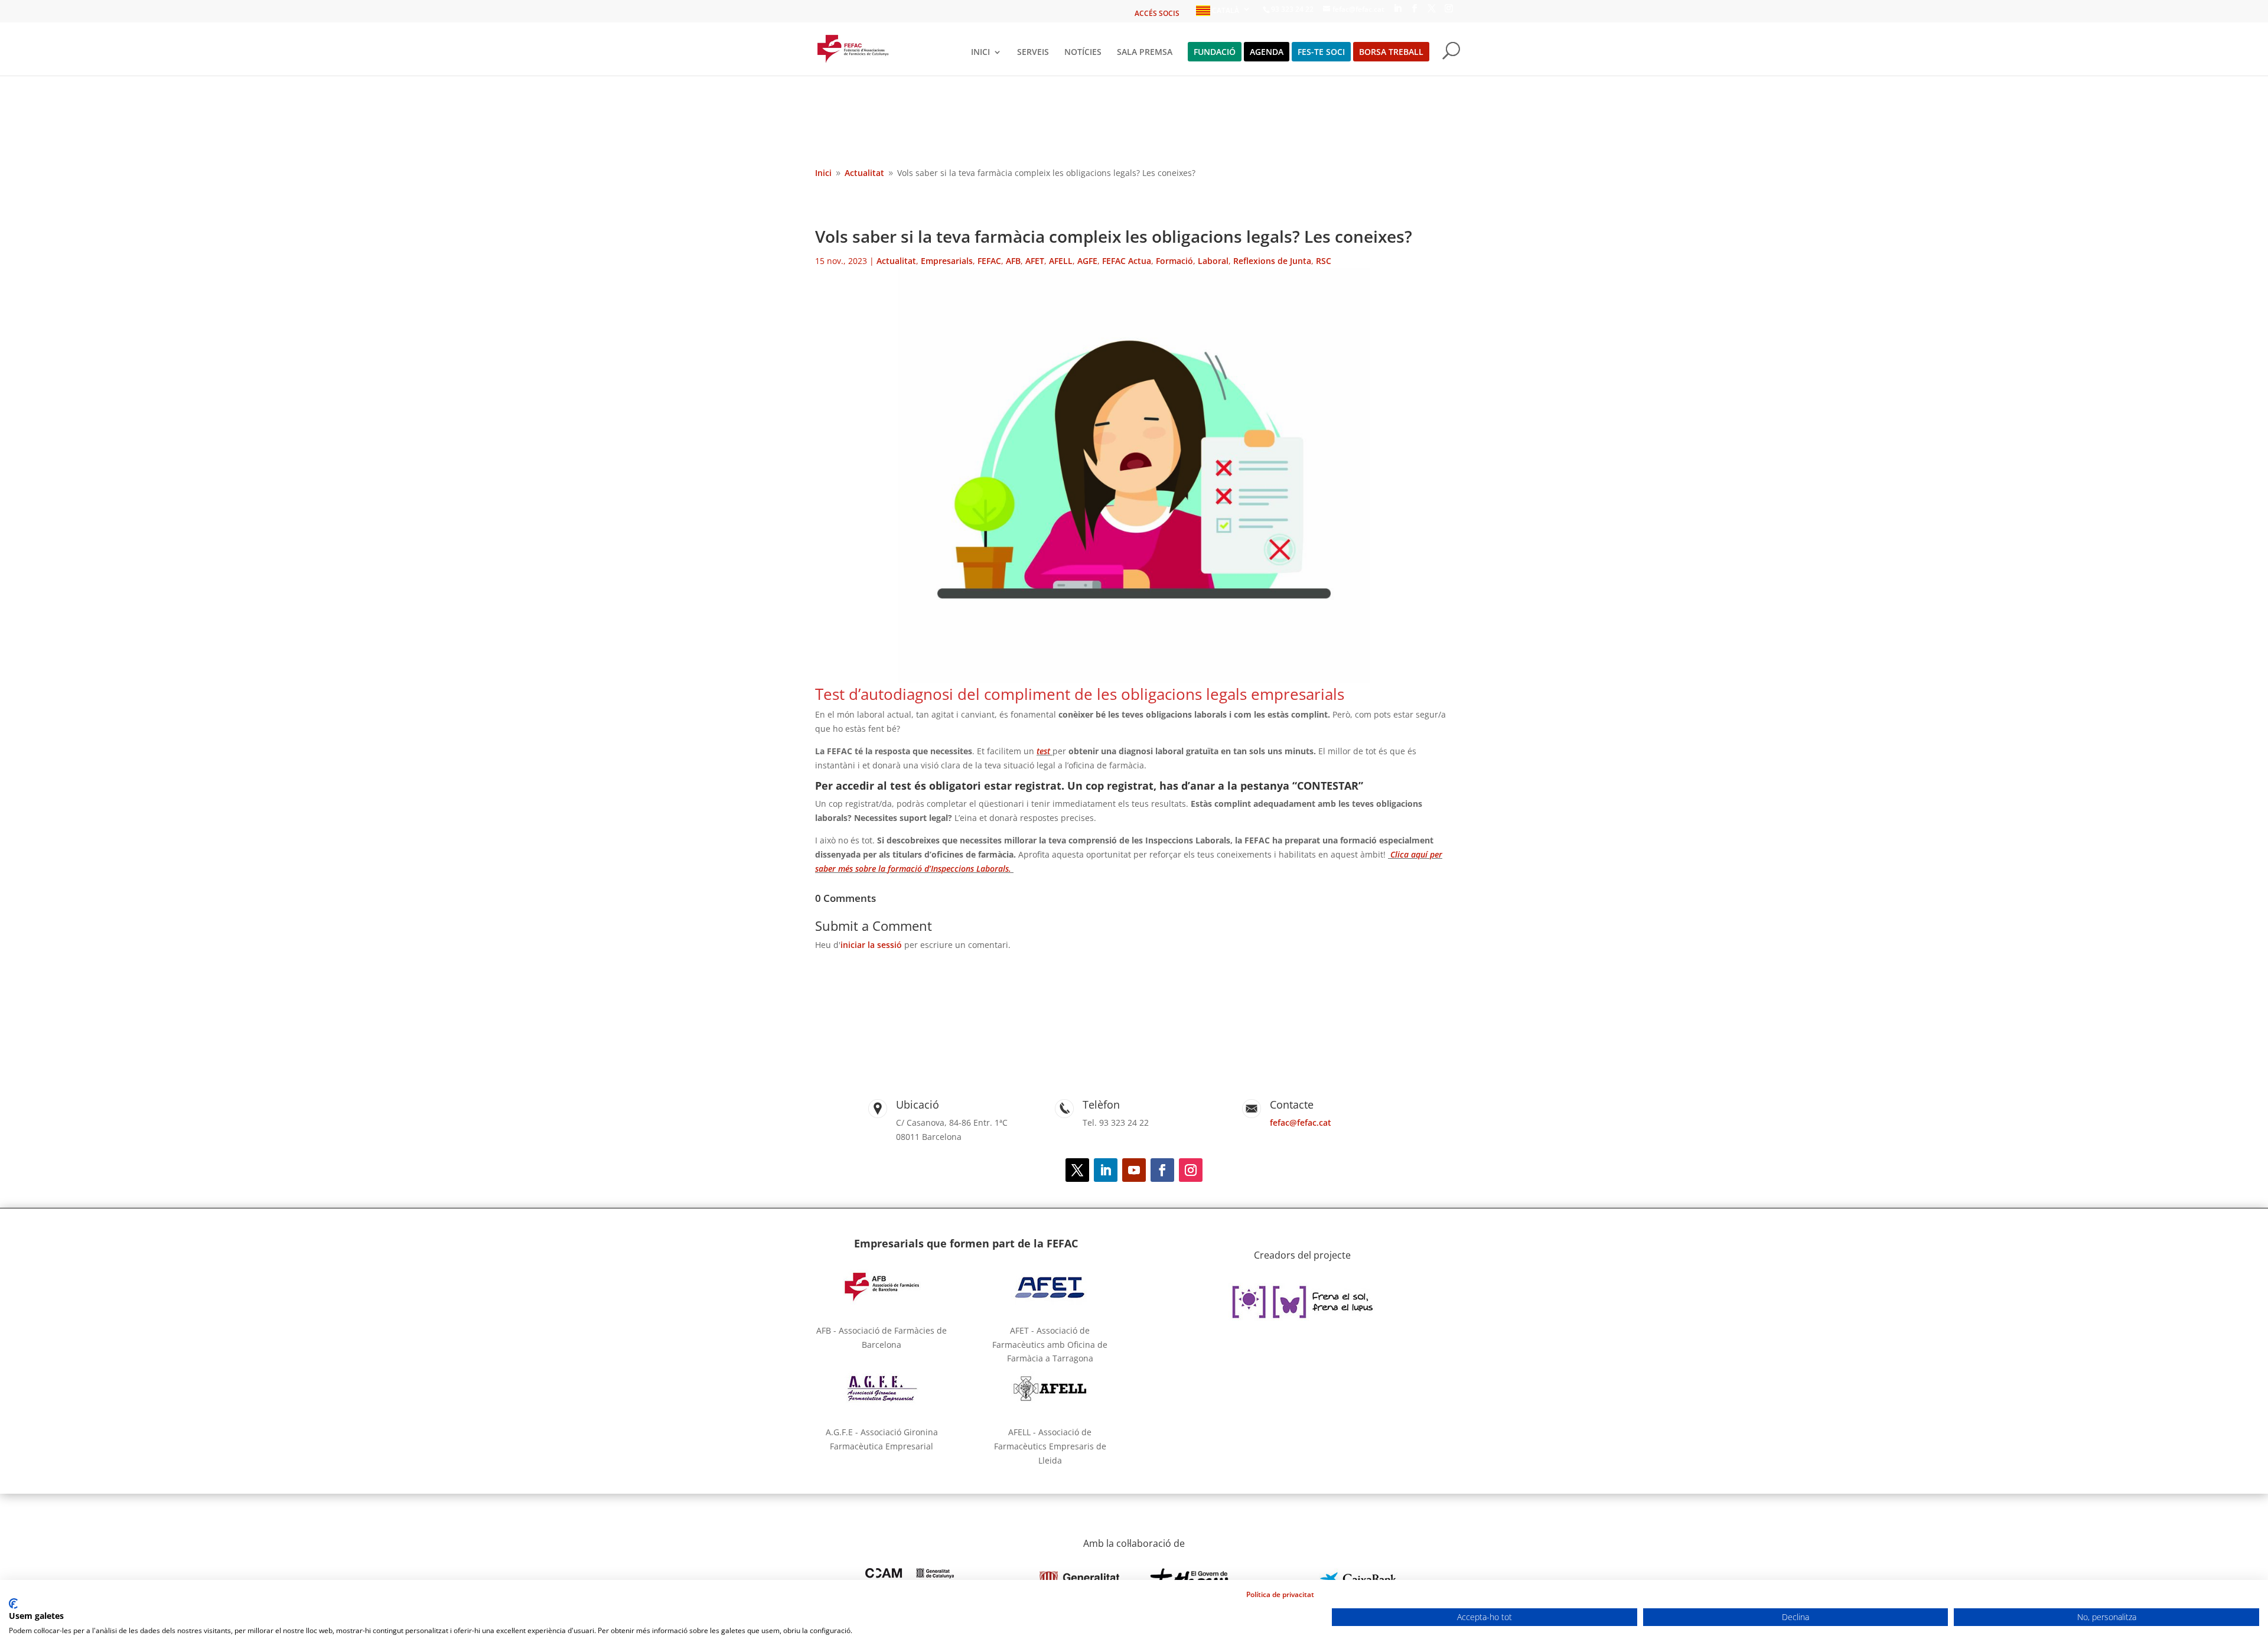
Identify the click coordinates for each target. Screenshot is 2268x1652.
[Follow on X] (1077, 1170)
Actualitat (896, 261)
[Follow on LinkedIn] (1106, 1170)
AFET (1035, 261)
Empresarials (947, 261)
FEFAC (989, 261)
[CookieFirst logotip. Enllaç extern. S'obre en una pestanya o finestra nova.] (13, 1604)
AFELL (1061, 261)
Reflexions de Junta (1272, 261)
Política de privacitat (1280, 1594)
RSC (1324, 261)
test (1043, 751)
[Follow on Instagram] (1191, 1170)
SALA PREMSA (1145, 53)
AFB (1013, 261)
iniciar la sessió (871, 945)
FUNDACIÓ (1215, 53)
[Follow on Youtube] (1134, 1170)
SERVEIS (1033, 53)
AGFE (1087, 261)
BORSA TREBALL (1391, 53)
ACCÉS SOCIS (1157, 14)
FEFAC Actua (1127, 261)
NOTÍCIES (1083, 53)
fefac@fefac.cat (1301, 1122)
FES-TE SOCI (1321, 53)
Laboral (1213, 261)
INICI (980, 53)
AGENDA (1267, 53)
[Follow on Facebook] (1162, 1170)
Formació (1174, 261)
